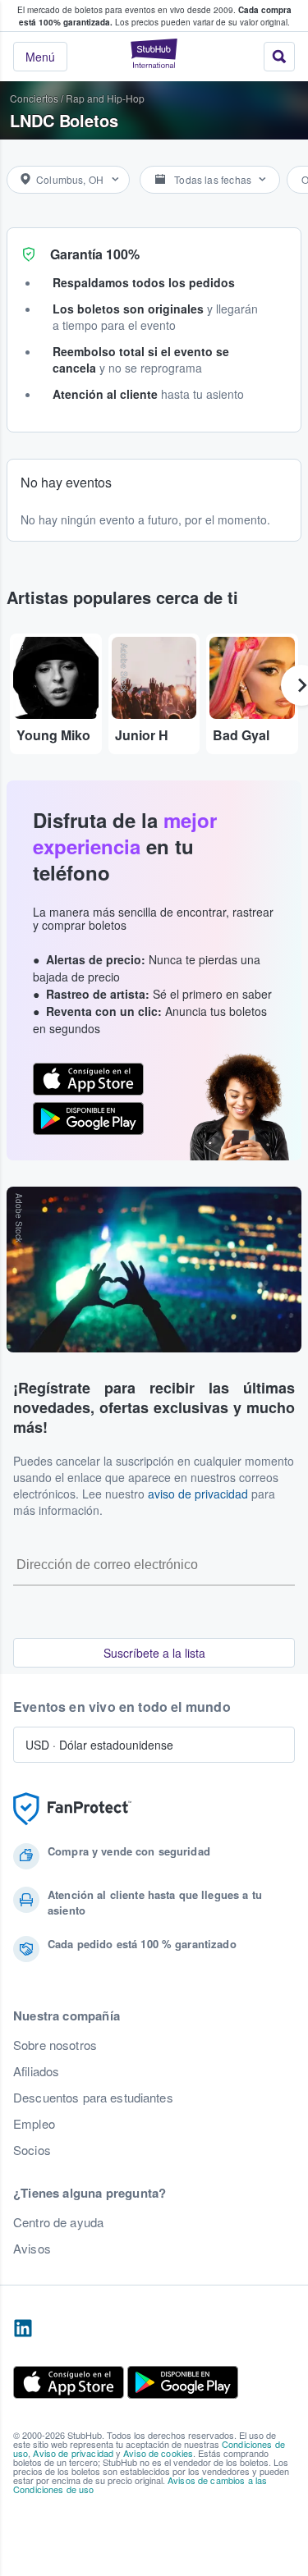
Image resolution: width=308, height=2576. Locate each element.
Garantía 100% (95, 254)
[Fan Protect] (72, 1809)
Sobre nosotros (55, 2045)
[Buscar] (279, 57)
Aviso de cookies (158, 2453)
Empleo (34, 2124)
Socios (32, 2150)
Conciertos (34, 98)
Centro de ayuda (58, 2222)
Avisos (32, 2249)
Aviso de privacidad (73, 2453)
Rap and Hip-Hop (105, 98)
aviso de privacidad (198, 1494)
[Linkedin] (23, 2329)
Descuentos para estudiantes (93, 2098)
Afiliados (36, 2071)
